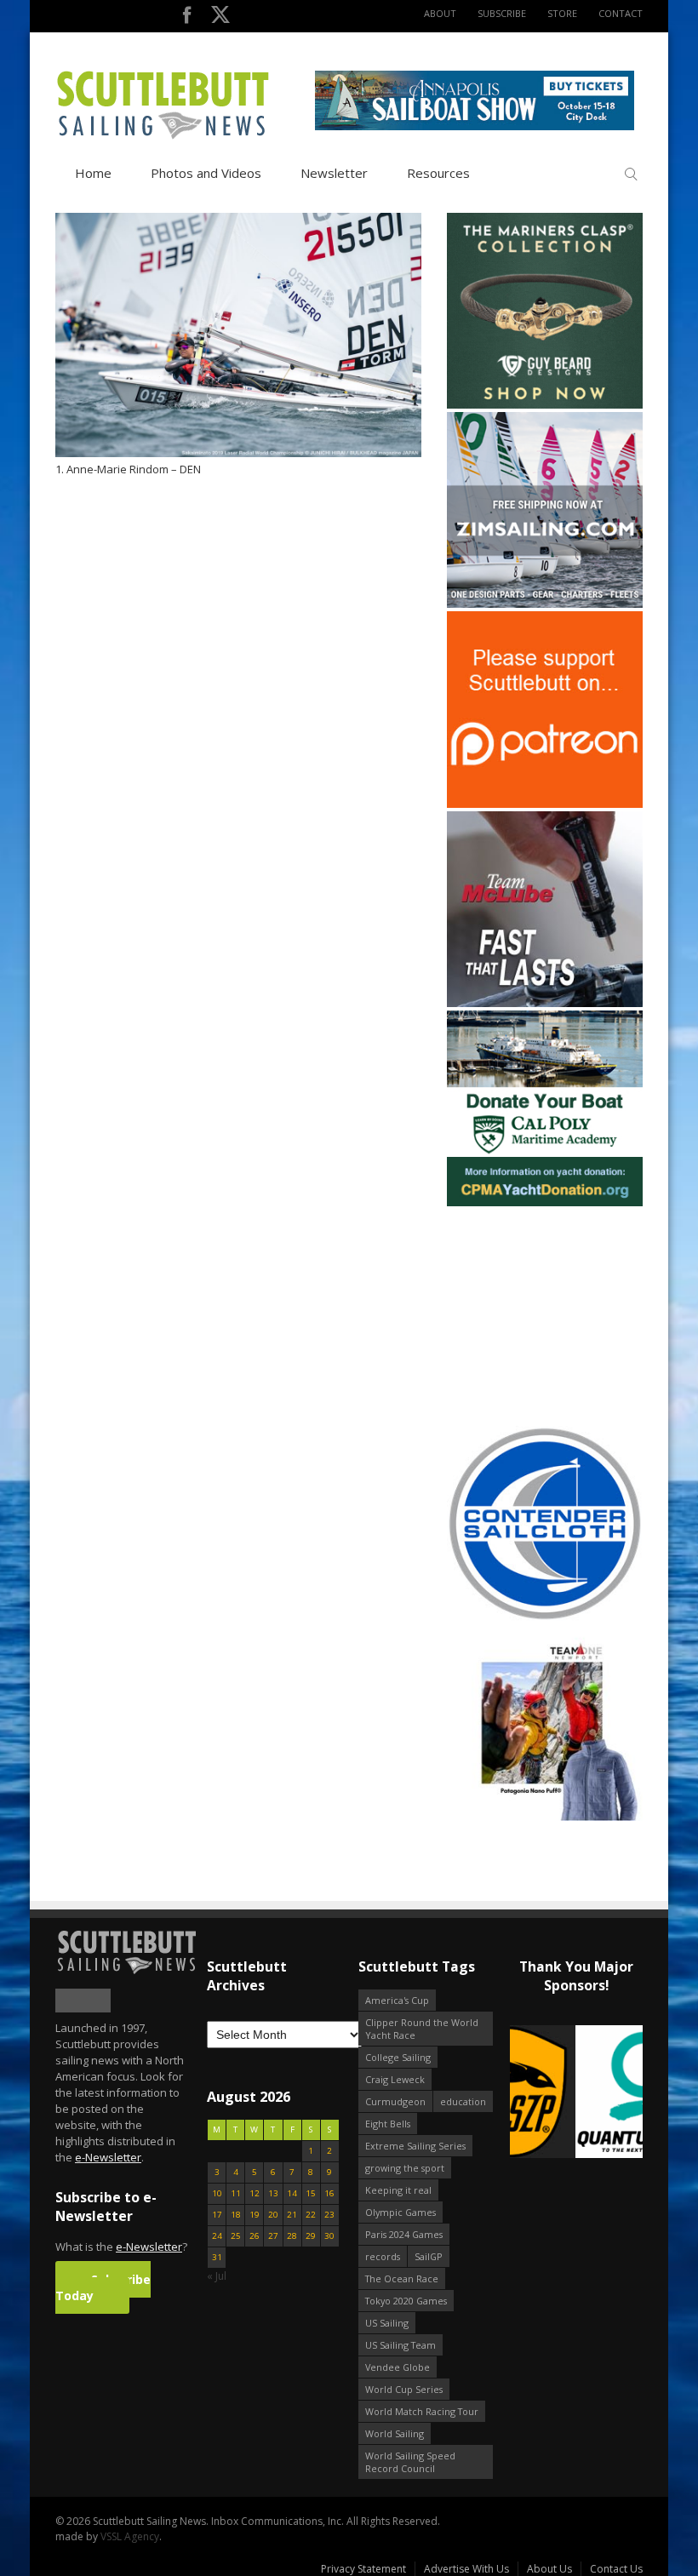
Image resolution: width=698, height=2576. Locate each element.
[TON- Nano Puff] (545, 1817)
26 (255, 2236)
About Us (549, 2569)
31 (217, 2257)
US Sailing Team (400, 2345)
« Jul (217, 2276)
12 (255, 2193)
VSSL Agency (130, 2536)
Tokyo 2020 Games (406, 2301)
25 (236, 2236)
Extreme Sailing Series (415, 2146)
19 (255, 2215)
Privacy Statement (363, 2569)
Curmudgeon (395, 2101)
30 (329, 2236)
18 (236, 2215)
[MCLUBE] (545, 1003)
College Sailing (398, 2057)
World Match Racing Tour (422, 2411)
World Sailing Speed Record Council (410, 2462)
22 (311, 2215)
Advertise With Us (466, 2569)
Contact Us (616, 2569)
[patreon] (545, 804)
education (463, 2101)
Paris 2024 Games (404, 2234)
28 (292, 2236)
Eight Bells (388, 2124)
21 (292, 2215)
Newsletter (334, 173)
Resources (438, 173)
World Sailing (395, 2433)
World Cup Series (404, 2389)
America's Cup (397, 2000)
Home (93, 173)
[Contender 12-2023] (545, 1618)
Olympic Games (400, 2212)
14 (292, 2193)
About (440, 13)
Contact (621, 13)
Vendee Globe (398, 2367)
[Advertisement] (553, 1316)
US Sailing (387, 2323)
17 (217, 2215)
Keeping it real (398, 2190)
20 (273, 2215)
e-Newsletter (108, 2157)
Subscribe (502, 13)
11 (236, 2193)
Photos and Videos (206, 173)
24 (217, 2236)
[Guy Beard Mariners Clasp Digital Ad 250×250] (545, 405)
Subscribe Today (103, 2287)
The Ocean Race (402, 2278)
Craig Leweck (395, 2079)
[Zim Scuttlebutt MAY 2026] (545, 604)
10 (217, 2193)
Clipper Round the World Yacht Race (422, 2029)
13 (273, 2193)
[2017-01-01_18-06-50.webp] (576, 2093)
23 (329, 2215)
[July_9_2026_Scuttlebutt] (545, 1202)
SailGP (429, 2256)
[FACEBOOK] (187, 18)
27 (273, 2236)
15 (311, 2193)
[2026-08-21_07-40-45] (475, 126)
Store (562, 13)
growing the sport (405, 2168)
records (383, 2256)
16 (329, 2193)
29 (311, 2236)
